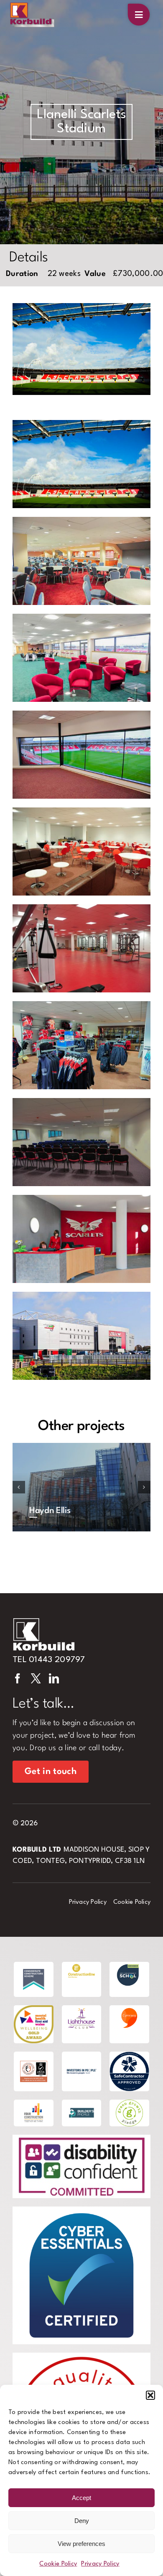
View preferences (81, 2544)
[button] (150, 2395)
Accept (81, 2498)
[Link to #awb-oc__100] (139, 15)
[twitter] (36, 1678)
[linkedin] (54, 1678)
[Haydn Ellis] (81, 1487)
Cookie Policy (58, 2564)
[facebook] (18, 1678)
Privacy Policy (100, 2564)
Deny (82, 2521)
